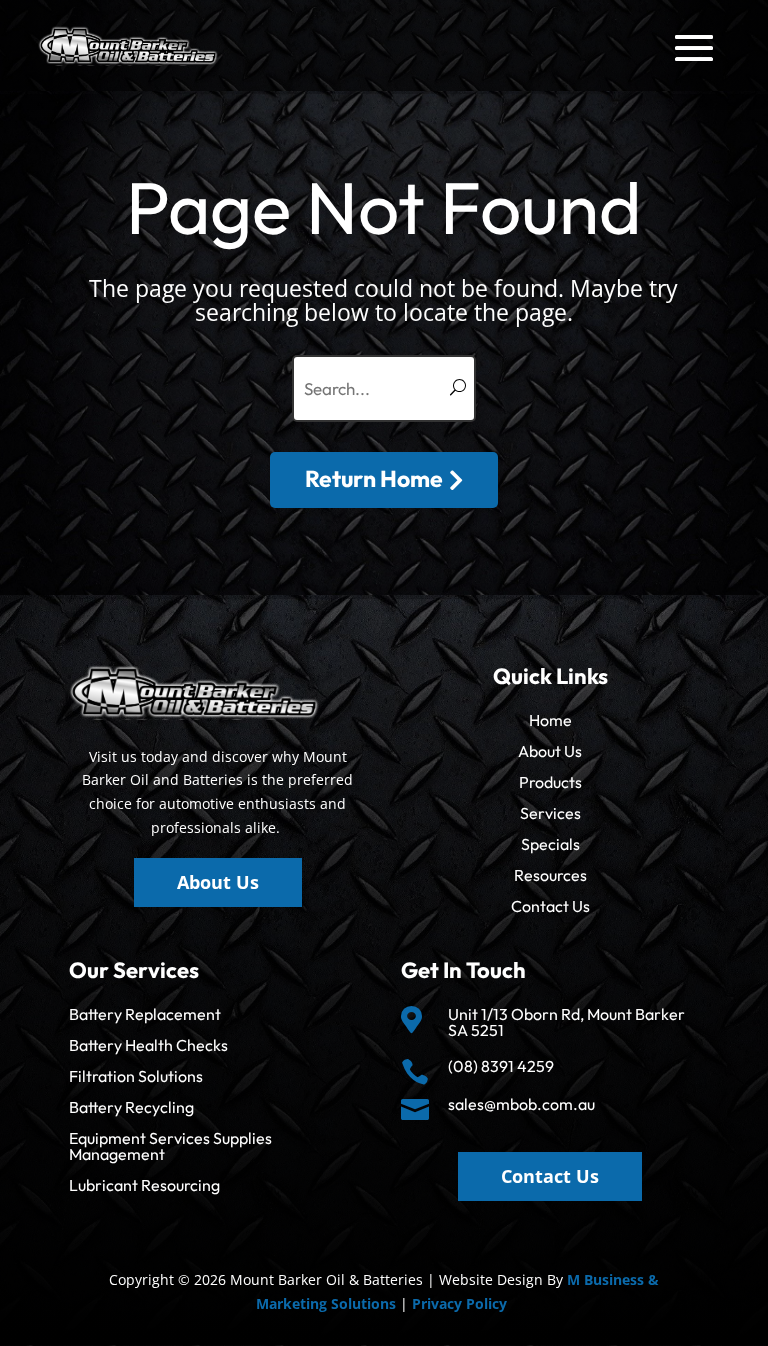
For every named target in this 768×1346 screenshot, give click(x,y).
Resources (550, 875)
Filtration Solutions (136, 1076)
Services (550, 813)
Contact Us (550, 906)
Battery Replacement (145, 1014)
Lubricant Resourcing (144, 1185)
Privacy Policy (459, 1303)
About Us (550, 751)
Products (550, 782)
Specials (550, 844)
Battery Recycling (131, 1107)
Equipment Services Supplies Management (170, 1146)
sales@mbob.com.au (521, 1104)
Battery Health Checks (148, 1045)
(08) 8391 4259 (501, 1066)
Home (550, 720)
